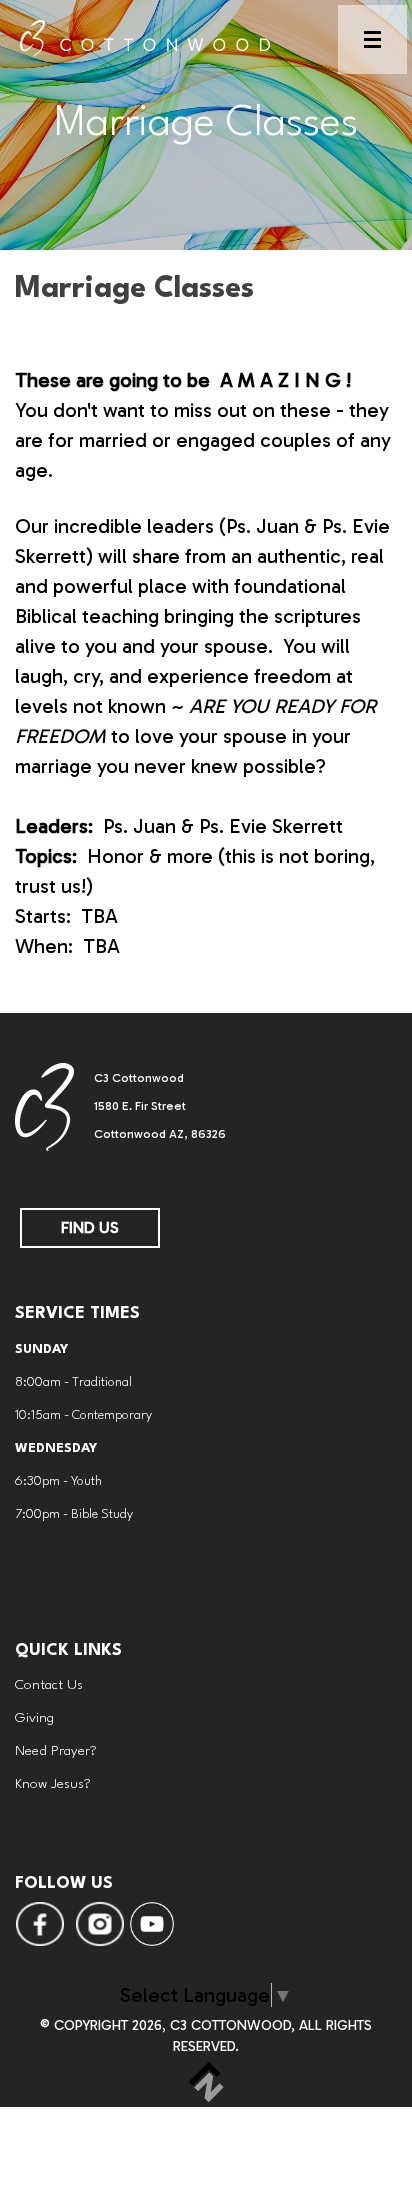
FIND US (90, 1227)
